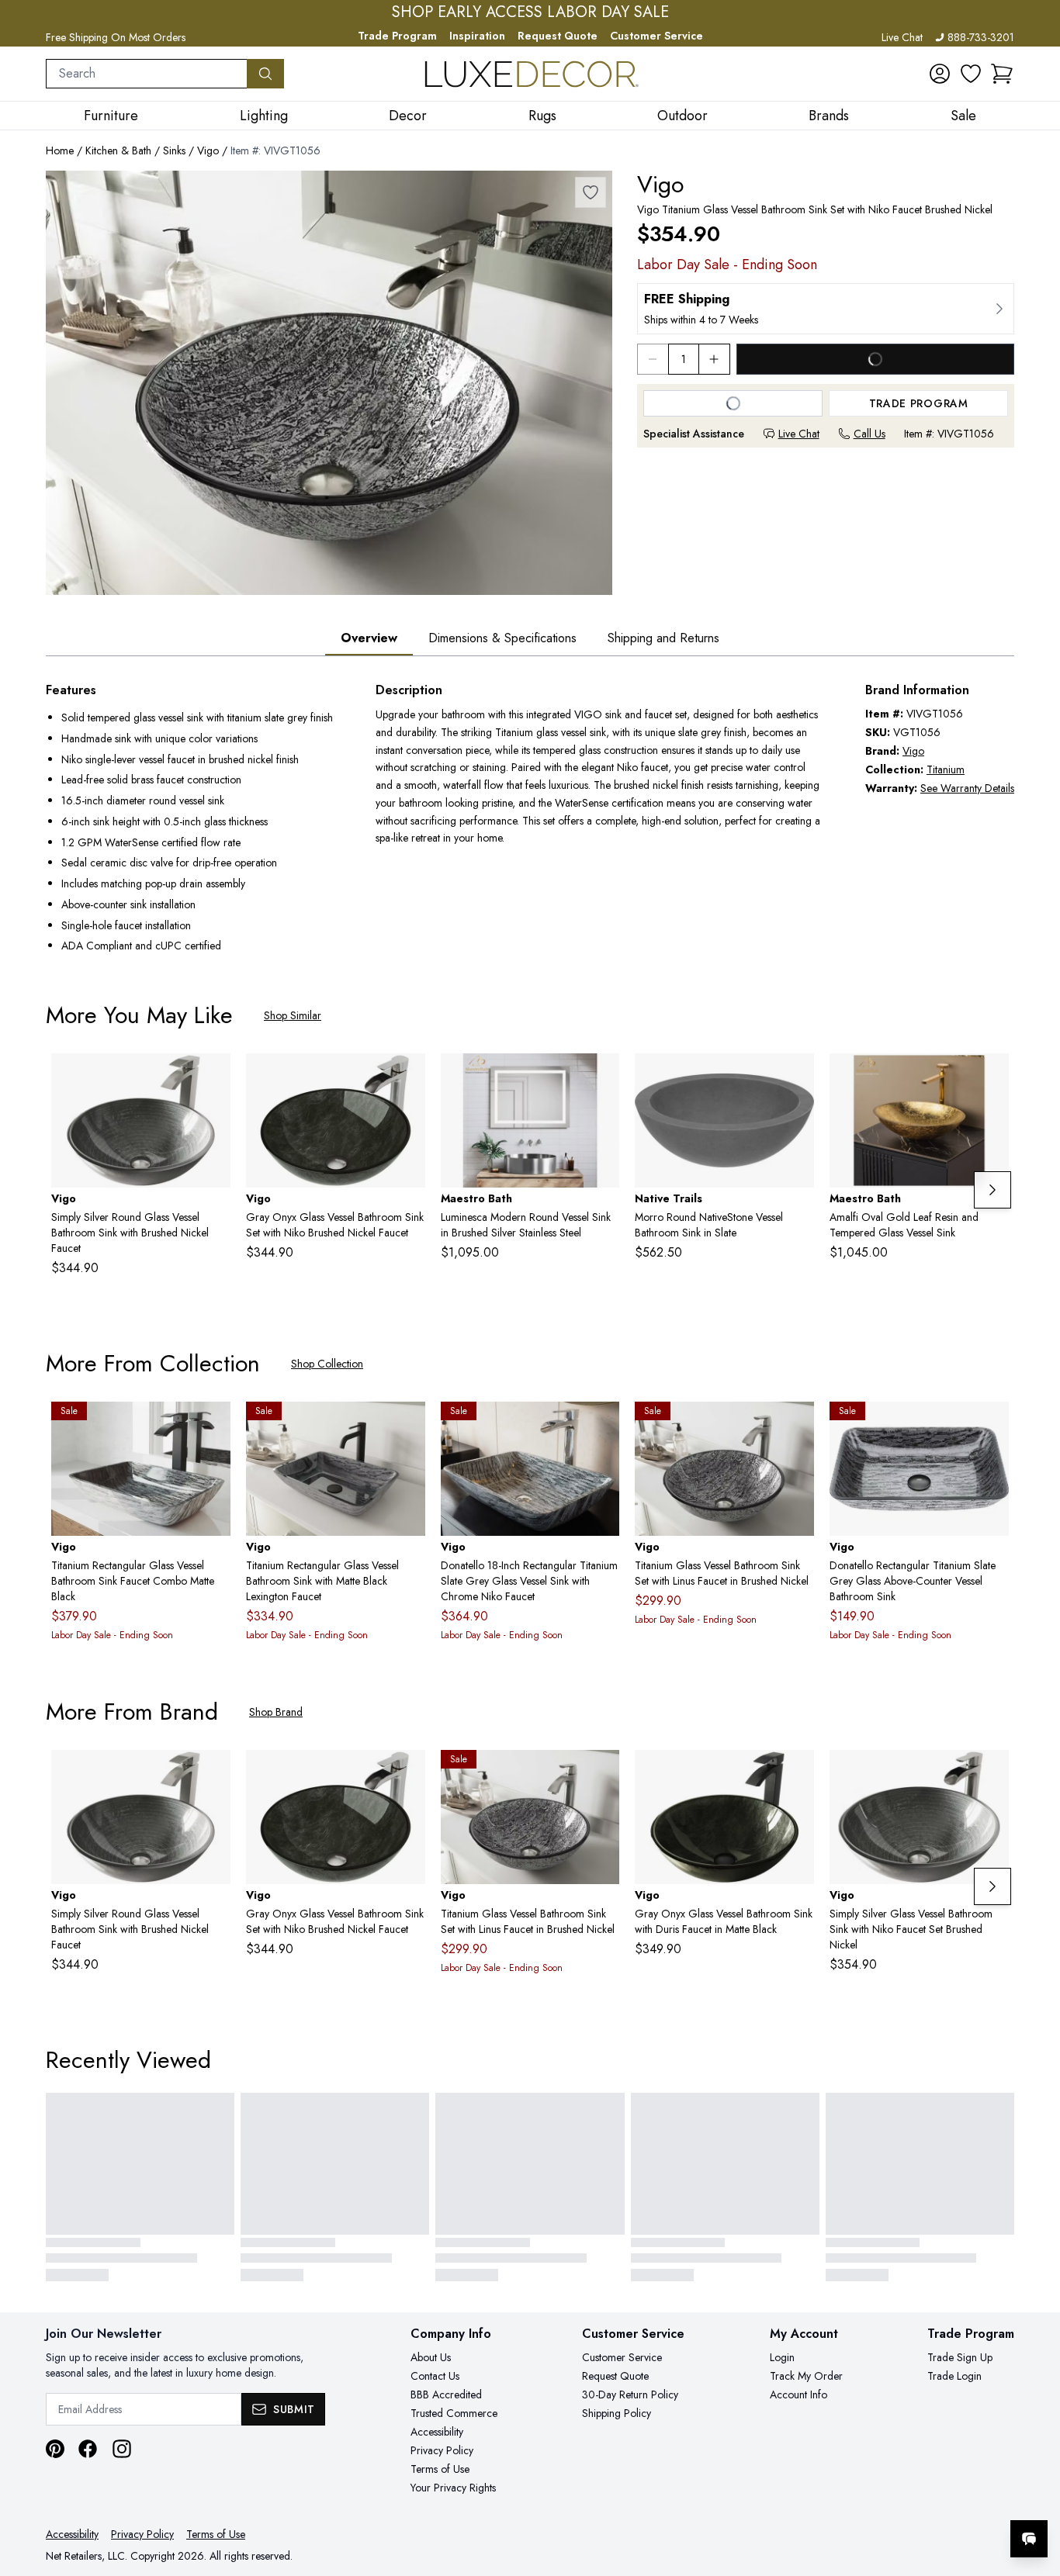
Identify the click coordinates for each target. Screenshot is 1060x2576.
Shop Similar (293, 1015)
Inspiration (477, 36)
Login (782, 2357)
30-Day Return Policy (630, 2394)
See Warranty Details (967, 788)
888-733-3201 (981, 37)
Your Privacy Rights (453, 2488)
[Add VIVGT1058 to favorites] (407, 1077)
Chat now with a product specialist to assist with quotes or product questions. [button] (920, 2498)
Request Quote (558, 36)
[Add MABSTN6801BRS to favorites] (601, 1077)
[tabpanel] (530, 819)
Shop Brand (276, 1712)
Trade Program (397, 36)
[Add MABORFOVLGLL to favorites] (991, 1077)
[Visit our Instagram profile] (122, 2449)
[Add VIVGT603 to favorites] (213, 1077)
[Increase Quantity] (715, 359)
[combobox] (147, 74)
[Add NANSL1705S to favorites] (796, 1077)
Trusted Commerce (454, 2413)
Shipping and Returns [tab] (663, 638)
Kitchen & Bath (118, 150)
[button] (1002, 74)
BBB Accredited (446, 2394)
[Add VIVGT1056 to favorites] (591, 192)
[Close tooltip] (1035, 2491)
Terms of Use (440, 2469)
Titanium (946, 769)
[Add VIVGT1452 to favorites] (407, 1426)
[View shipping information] (826, 309)
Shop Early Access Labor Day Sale (530, 12)
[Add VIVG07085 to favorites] (991, 1426)
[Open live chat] (1029, 2539)
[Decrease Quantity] (653, 359)
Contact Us (435, 2376)
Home (60, 150)
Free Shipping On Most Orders (116, 37)
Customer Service (656, 36)
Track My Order (806, 2376)
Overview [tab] (369, 638)
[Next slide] (992, 1190)
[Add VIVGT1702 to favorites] (601, 1426)
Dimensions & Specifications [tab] (502, 638)
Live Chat (902, 37)
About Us (431, 2357)
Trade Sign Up (960, 2357)
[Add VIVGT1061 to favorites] (991, 1774)
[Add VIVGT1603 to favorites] (213, 1426)
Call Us (869, 434)
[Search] (265, 74)
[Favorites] (971, 74)
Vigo (208, 150)
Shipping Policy (617, 2413)
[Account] (940, 74)
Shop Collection (327, 1364)
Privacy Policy (442, 2450)
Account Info (798, 2394)
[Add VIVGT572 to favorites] (796, 1774)
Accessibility (437, 2432)
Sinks (174, 150)
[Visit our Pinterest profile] (55, 2449)
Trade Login (954, 2376)
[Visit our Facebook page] (88, 2449)
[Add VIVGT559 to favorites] (796, 1426)
